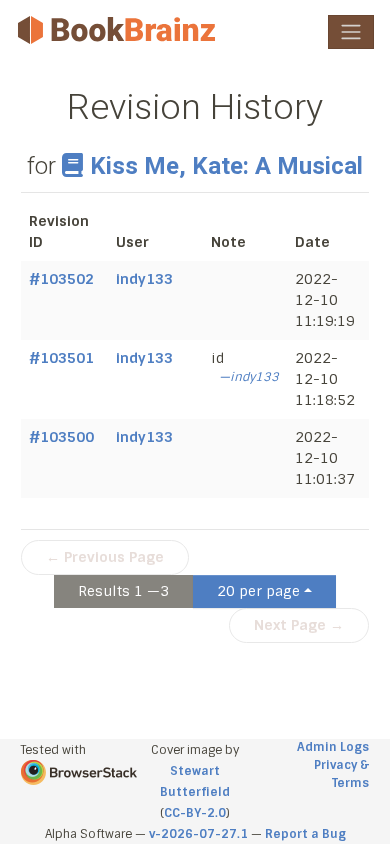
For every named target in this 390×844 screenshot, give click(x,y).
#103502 (61, 279)
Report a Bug (305, 834)
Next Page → (299, 625)
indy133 (144, 279)
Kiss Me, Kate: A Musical (226, 166)
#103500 (61, 437)
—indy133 (249, 377)
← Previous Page (105, 557)
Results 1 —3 (123, 591)
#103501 (61, 358)
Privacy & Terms (341, 774)
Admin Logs (333, 747)
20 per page (258, 591)
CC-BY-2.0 (195, 813)
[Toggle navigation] (351, 32)
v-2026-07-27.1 (198, 834)
